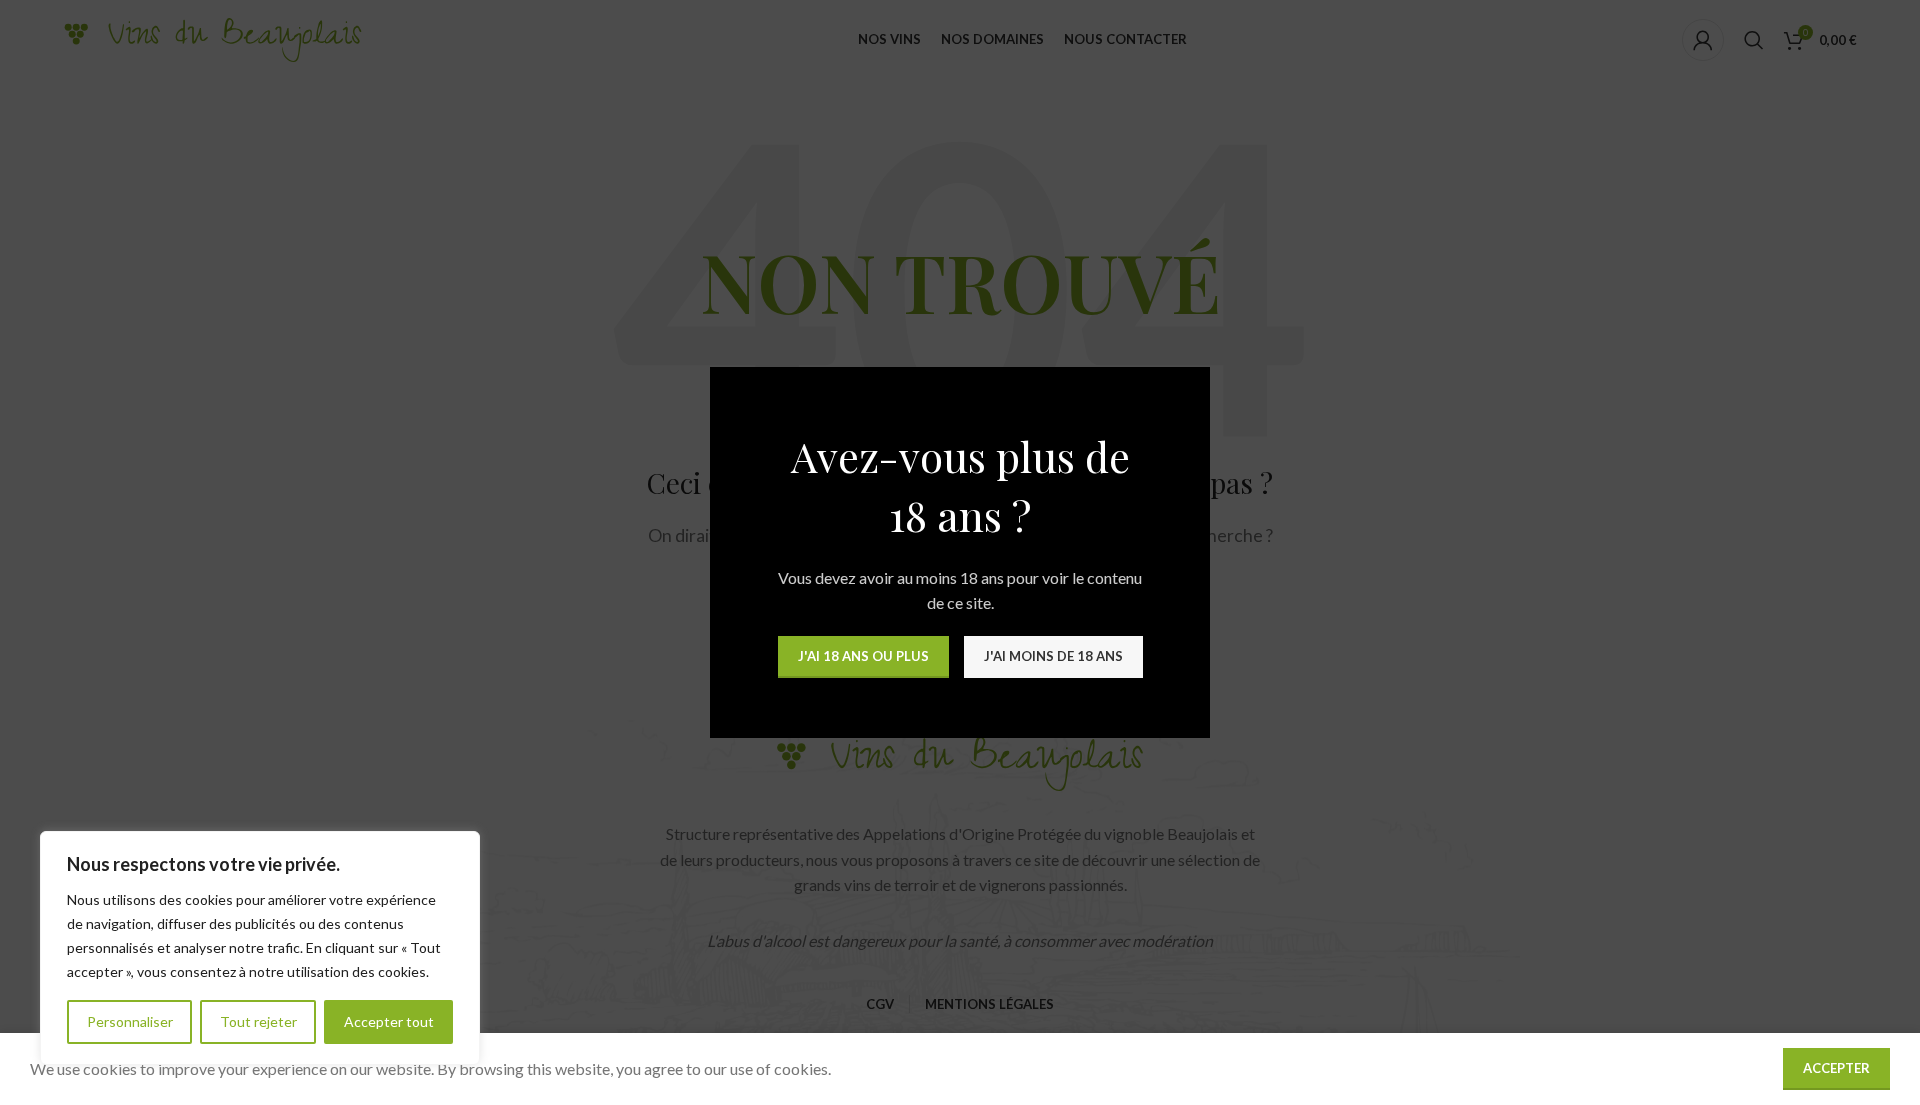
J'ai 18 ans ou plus (863, 656)
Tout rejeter (258, 1021)
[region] (260, 948)
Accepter (1836, 1068)
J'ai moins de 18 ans (1053, 656)
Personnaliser (130, 1021)
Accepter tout (389, 1021)
